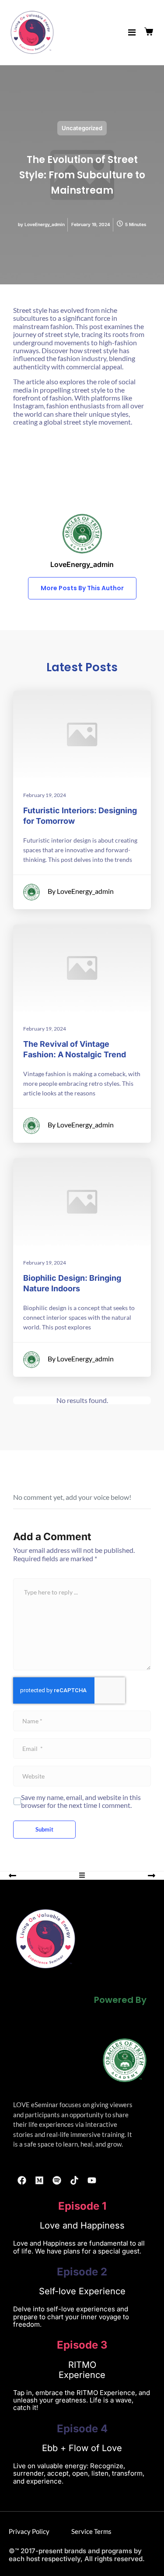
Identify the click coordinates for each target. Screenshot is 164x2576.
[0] (150, 32)
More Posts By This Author (82, 588)
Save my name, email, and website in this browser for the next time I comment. (81, 1801)
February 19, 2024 (45, 795)
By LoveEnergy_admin (81, 891)
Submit (44, 1829)
